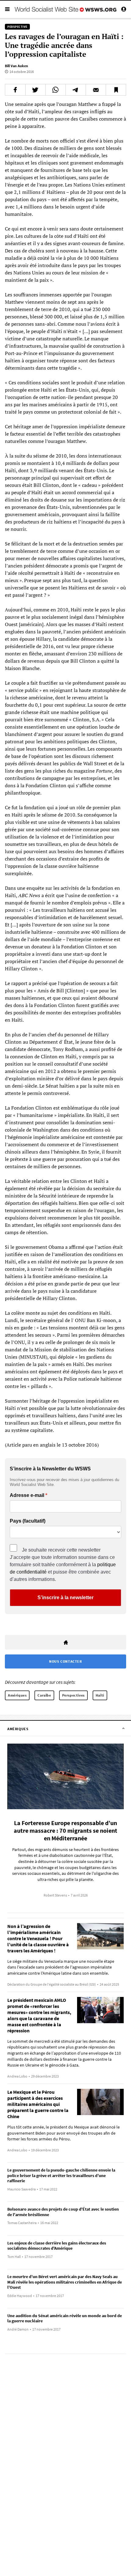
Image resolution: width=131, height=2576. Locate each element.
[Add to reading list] (116, 90)
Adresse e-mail (27, 1495)
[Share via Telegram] (76, 90)
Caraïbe (44, 1695)
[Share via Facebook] (15, 90)
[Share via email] (96, 90)
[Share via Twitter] (35, 90)
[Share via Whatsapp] (56, 90)
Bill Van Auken (16, 66)
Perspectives (73, 1695)
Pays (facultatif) (28, 1521)
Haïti (100, 1695)
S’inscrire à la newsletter (65, 1598)
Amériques (17, 1695)
